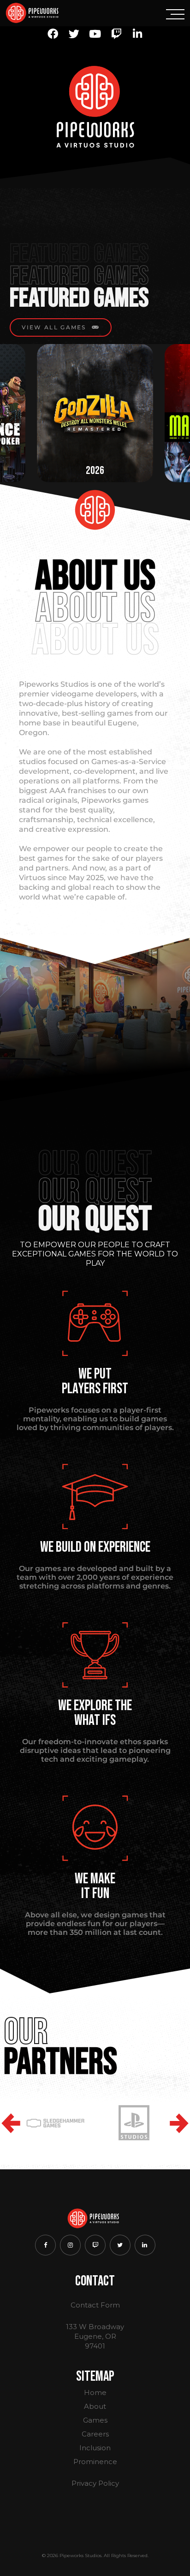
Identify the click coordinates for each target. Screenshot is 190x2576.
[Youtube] (95, 34)
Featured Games (79, 298)
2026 (95, 470)
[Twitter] (74, 34)
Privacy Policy (95, 2483)
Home (95, 2392)
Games (95, 2420)
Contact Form (95, 2305)
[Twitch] (116, 34)
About (95, 2406)
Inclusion (95, 2448)
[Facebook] (53, 34)
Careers (95, 2434)
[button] (11, 2123)
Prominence (95, 2462)
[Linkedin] (137, 34)
